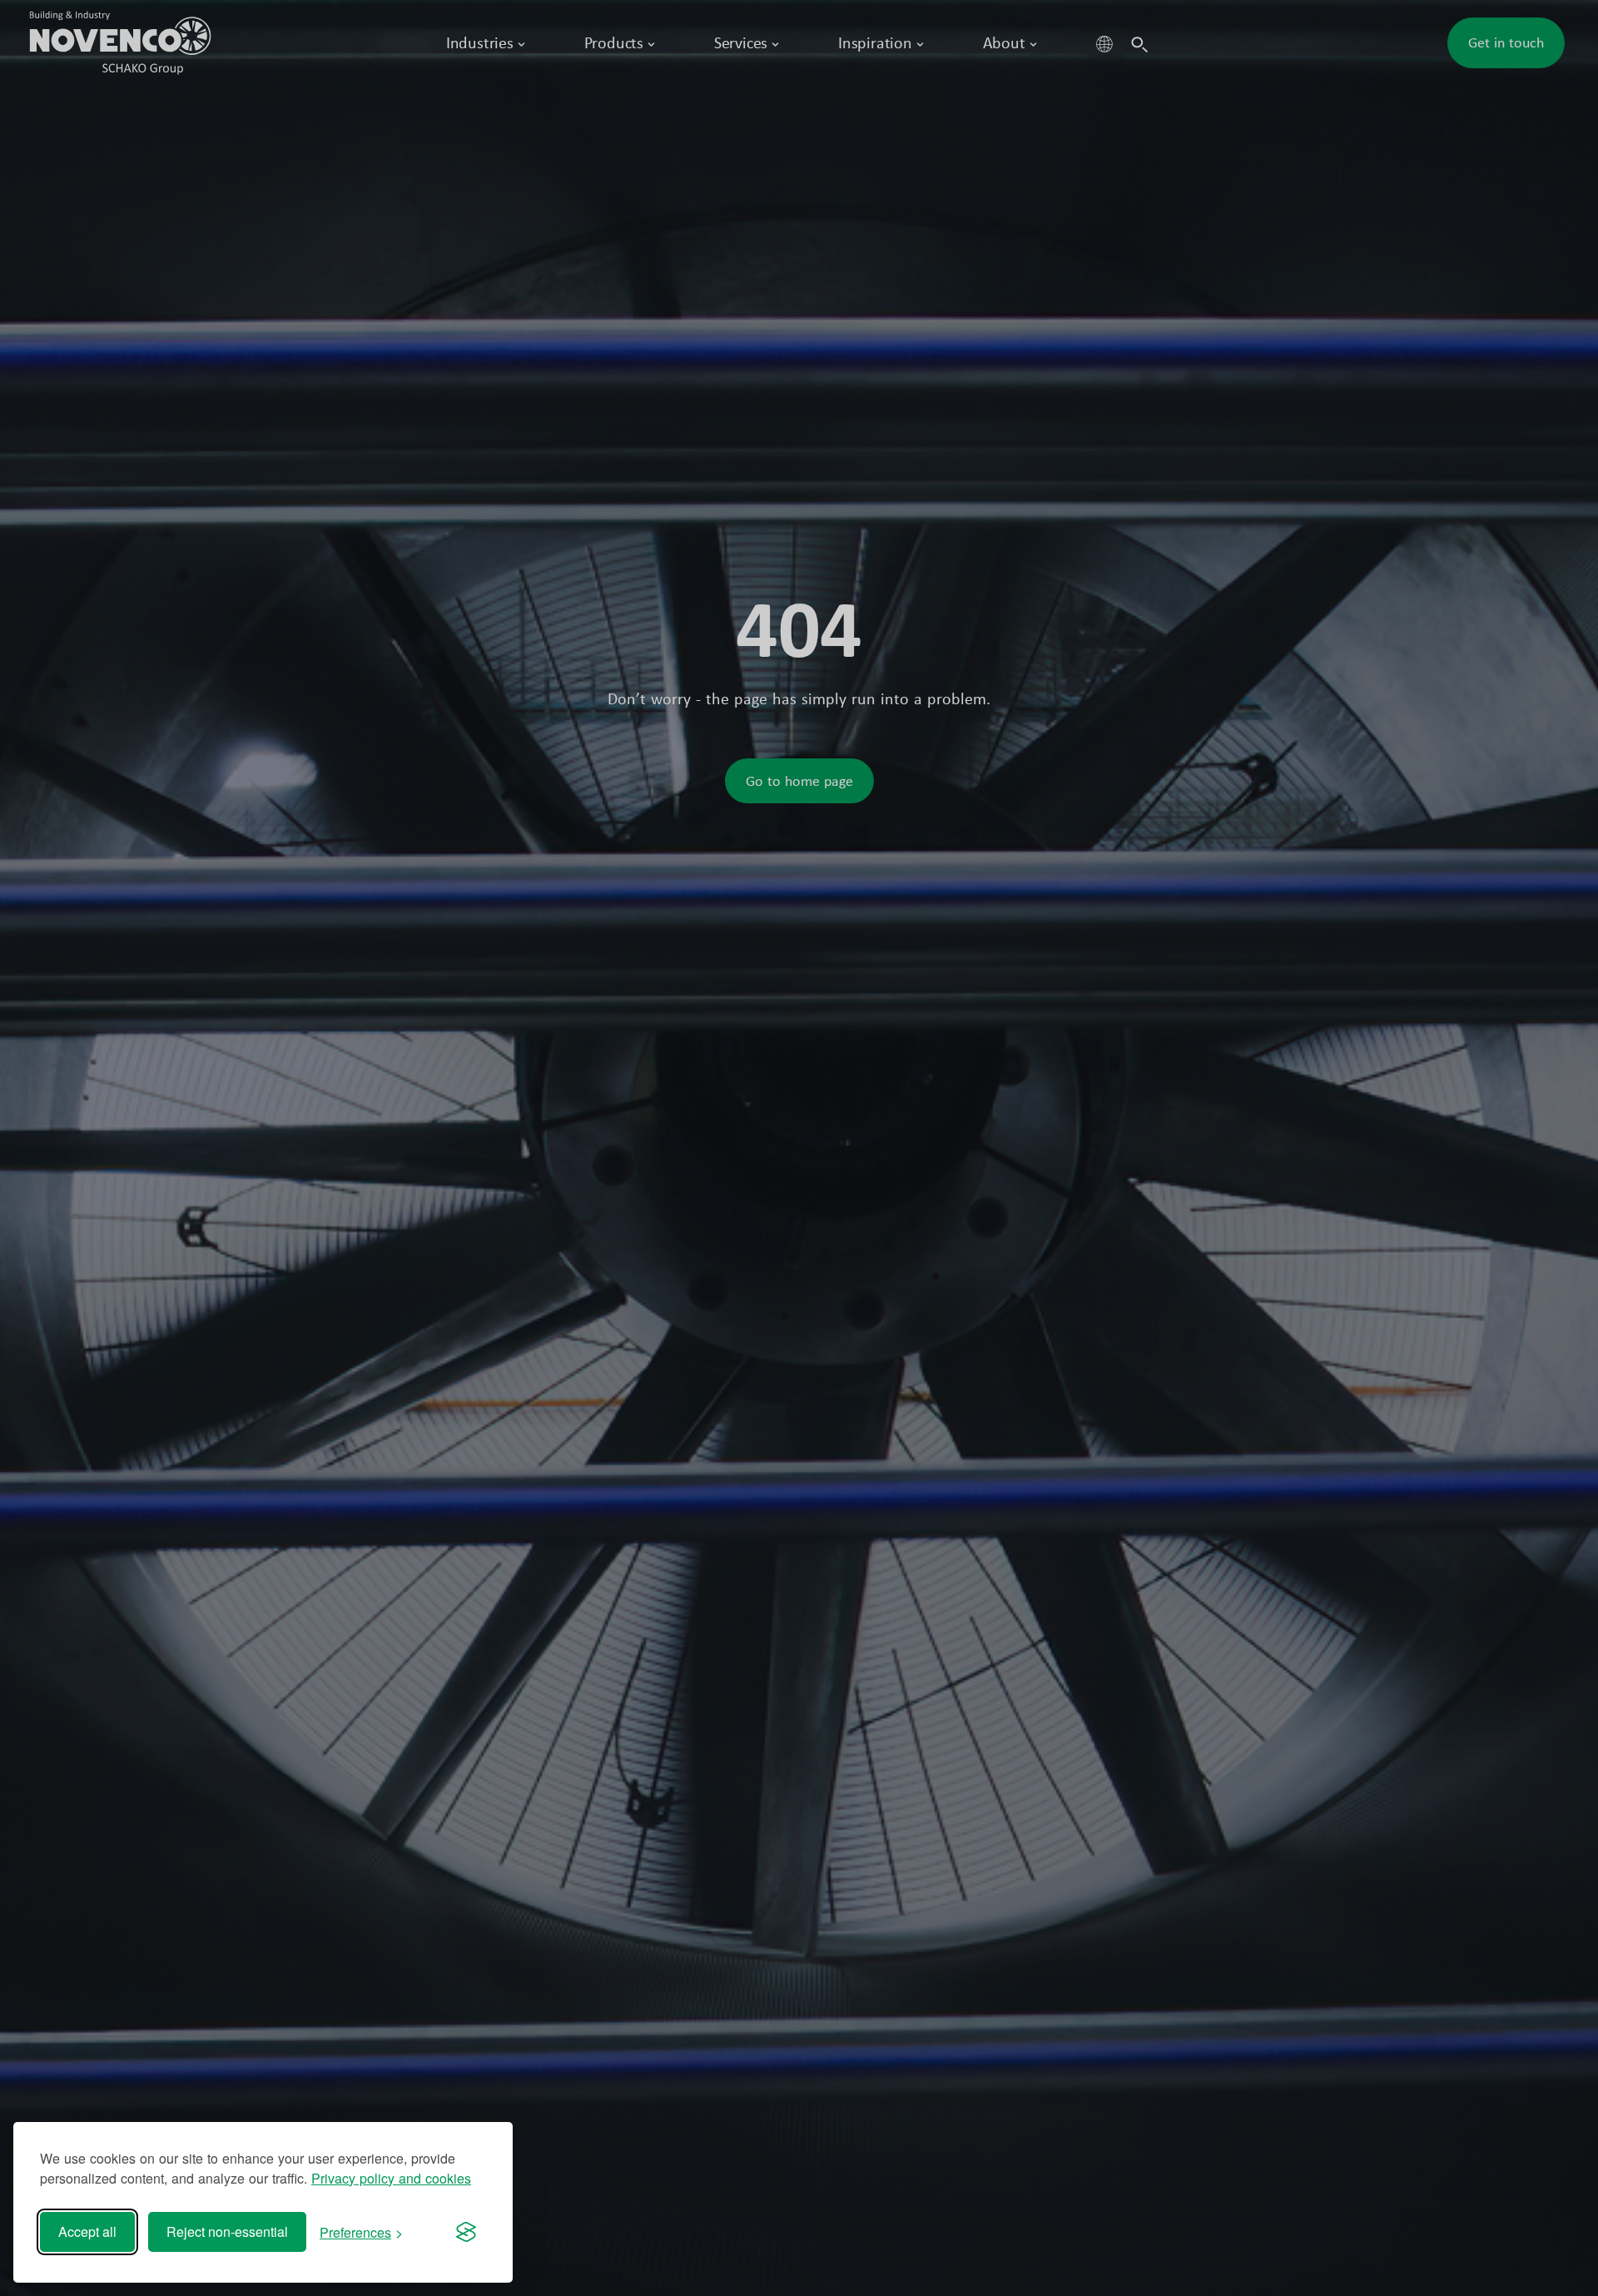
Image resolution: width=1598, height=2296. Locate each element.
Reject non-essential (227, 2231)
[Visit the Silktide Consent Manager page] (466, 2232)
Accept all (87, 2231)
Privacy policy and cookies (391, 2178)
